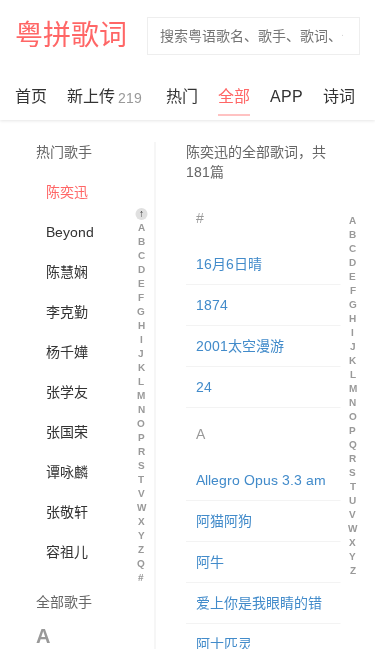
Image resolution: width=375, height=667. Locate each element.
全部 (234, 96)
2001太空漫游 (239, 346)
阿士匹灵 (223, 644)
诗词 (339, 96)
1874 (211, 305)
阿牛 (209, 562)
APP (286, 96)
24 (203, 387)
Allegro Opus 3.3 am (260, 480)
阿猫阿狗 (223, 521)
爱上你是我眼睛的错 (258, 603)
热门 (182, 96)
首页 (31, 96)
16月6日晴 (228, 264)
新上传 (104, 97)
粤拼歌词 (71, 35)
